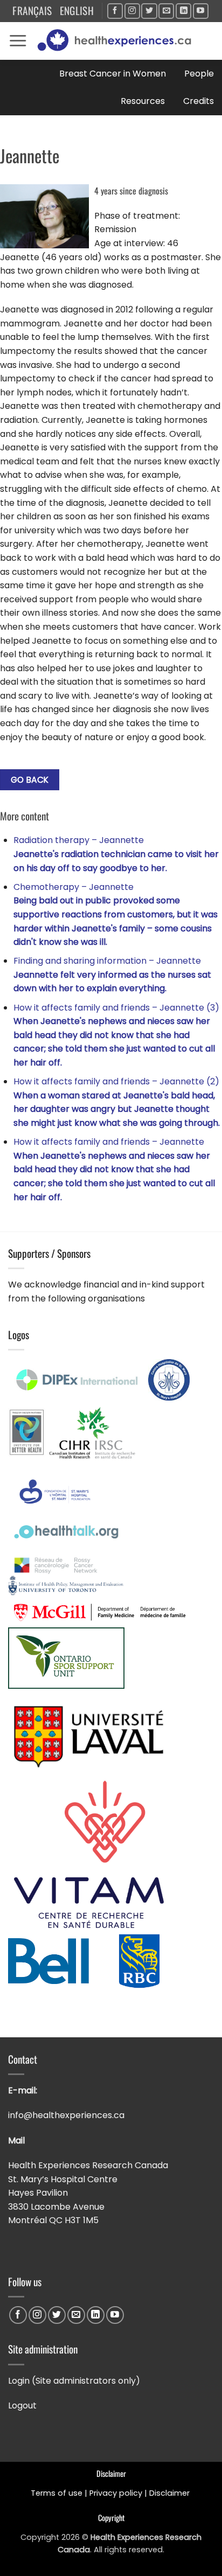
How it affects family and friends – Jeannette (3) (116, 1035)
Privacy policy (116, 2493)
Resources (143, 101)
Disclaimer (171, 2493)
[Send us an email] (166, 11)
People (199, 74)
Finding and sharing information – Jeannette (112, 974)
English (77, 11)
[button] (18, 41)
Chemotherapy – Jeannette (116, 914)
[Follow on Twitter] (149, 11)
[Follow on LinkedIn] (183, 11)
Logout (22, 2406)
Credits (199, 101)
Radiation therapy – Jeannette (116, 854)
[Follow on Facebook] (115, 11)
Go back (30, 780)
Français (32, 11)
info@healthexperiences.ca (67, 2115)
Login (19, 2381)
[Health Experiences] (117, 41)
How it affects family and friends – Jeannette (114, 1169)
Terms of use (57, 2493)
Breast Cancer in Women (113, 74)
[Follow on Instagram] (132, 11)
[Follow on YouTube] (201, 11)
